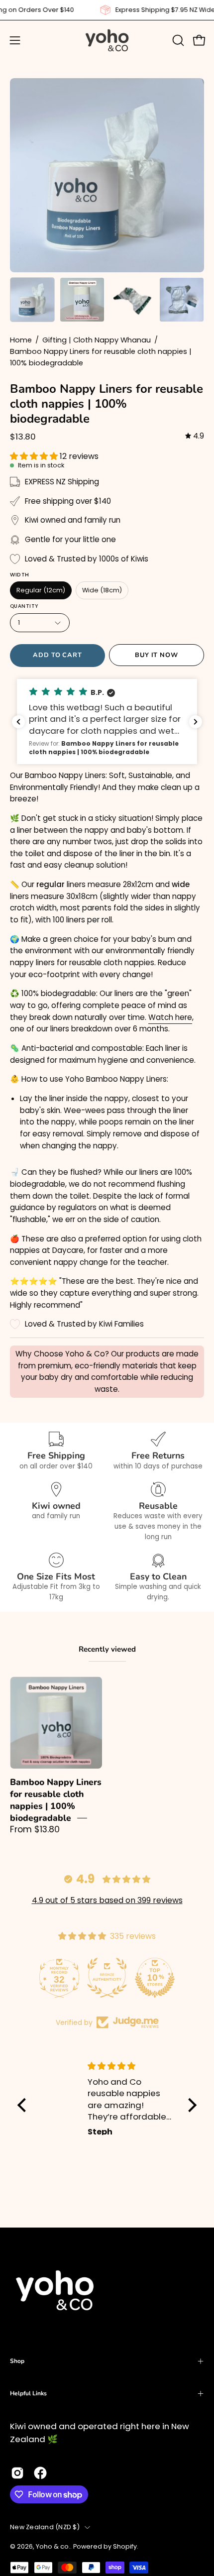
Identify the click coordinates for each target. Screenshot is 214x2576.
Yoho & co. (53, 2546)
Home (21, 340)
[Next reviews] (196, 722)
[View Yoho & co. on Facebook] (40, 2473)
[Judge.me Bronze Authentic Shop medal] (107, 1978)
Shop (17, 2361)
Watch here (170, 1017)
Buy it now (157, 655)
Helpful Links (28, 2393)
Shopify (125, 2546)
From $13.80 (35, 1829)
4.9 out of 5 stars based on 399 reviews (107, 1900)
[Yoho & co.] (107, 40)
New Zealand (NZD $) (45, 2527)
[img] (195, 436)
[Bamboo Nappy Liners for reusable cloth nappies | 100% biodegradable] (32, 300)
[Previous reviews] (18, 722)
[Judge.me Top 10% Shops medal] (155, 1978)
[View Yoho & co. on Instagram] (17, 2473)
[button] (177, 40)
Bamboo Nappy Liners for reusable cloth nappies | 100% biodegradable (56, 1800)
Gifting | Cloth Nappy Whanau (97, 340)
